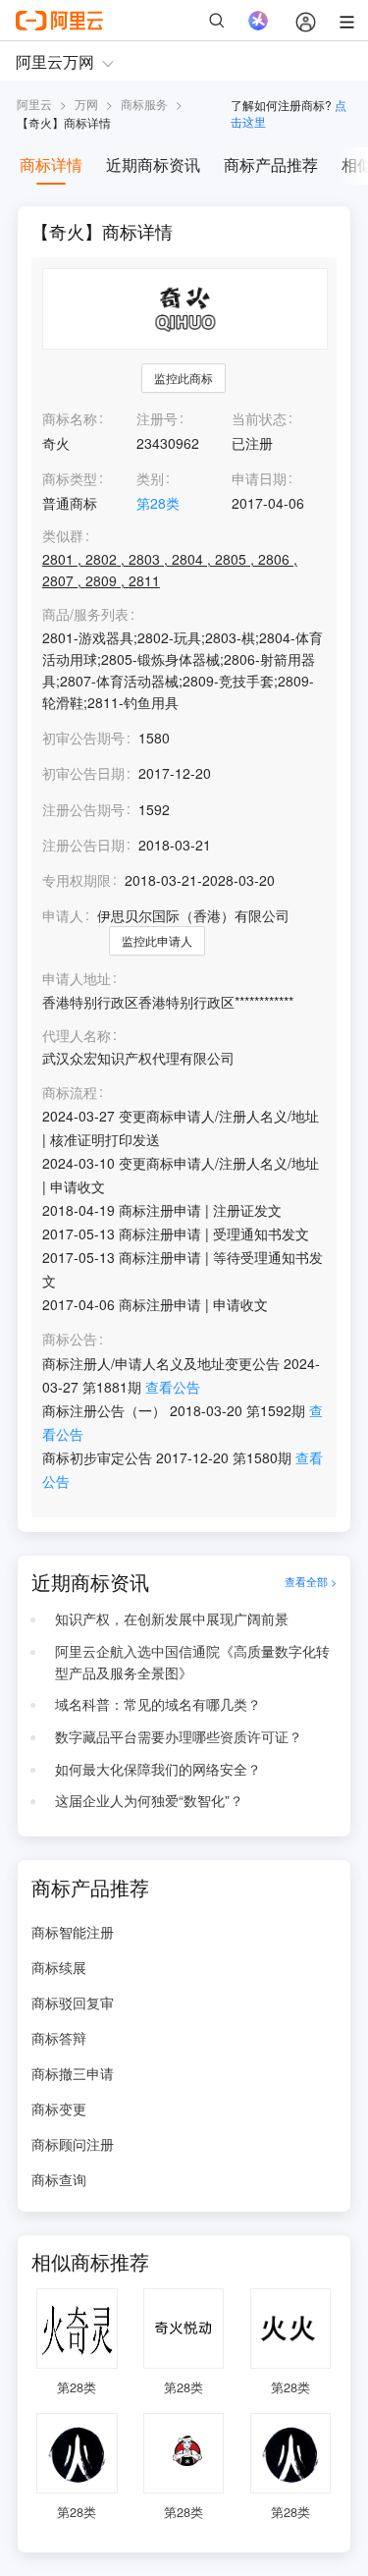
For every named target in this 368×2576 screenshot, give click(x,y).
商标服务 (144, 104)
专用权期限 (77, 880)
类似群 (63, 536)
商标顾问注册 (73, 2144)
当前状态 (259, 418)
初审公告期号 (83, 738)
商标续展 (59, 1967)
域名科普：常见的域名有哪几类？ (158, 1704)
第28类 (158, 503)
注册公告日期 (83, 845)
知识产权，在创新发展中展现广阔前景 (172, 1618)
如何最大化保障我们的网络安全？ (158, 1769)
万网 (86, 104)
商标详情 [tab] (51, 164)
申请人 (63, 915)
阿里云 (34, 104)
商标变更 (59, 2109)
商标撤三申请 (73, 2073)
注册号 (157, 418)
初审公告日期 (83, 773)
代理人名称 (77, 1036)
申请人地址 (77, 979)
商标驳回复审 (73, 2002)
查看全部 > (311, 1582)
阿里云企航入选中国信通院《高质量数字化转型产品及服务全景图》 (192, 1662)
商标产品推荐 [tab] (271, 164)
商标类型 (70, 478)
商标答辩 (59, 2038)
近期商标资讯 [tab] (153, 164)
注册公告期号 (83, 809)
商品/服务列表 (85, 614)
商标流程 (70, 1093)
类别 (150, 478)
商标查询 (59, 2179)
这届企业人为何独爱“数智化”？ (149, 1800)
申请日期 (259, 478)
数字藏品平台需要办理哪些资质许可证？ (179, 1736)
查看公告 (173, 1387)
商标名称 (70, 418)
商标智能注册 (73, 1932)
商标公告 (70, 1339)
